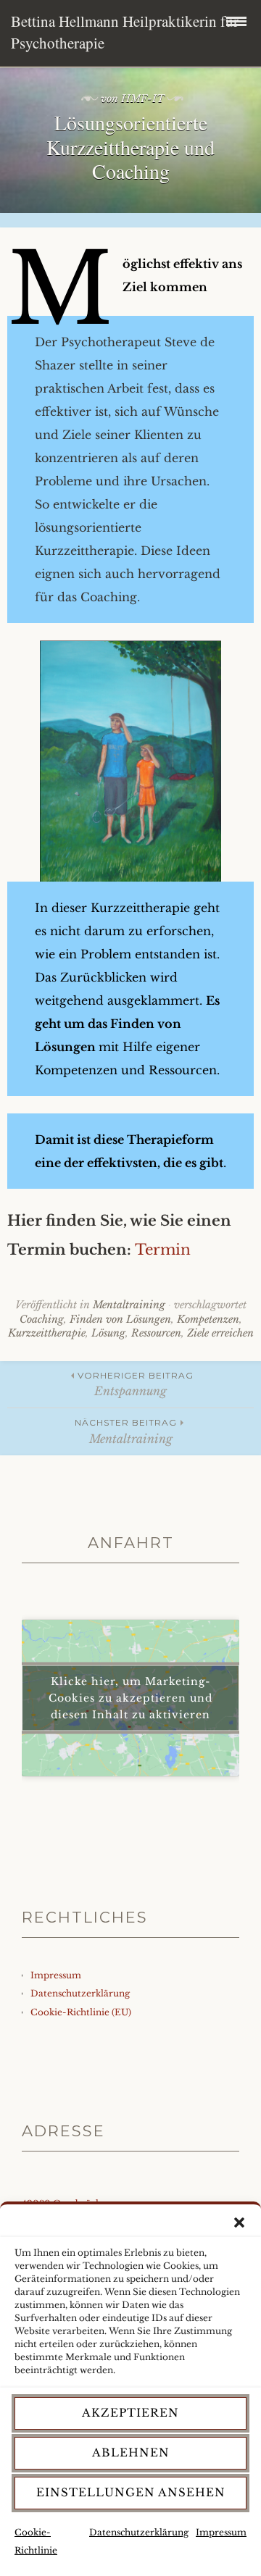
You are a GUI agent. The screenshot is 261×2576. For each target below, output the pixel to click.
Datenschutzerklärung (139, 2532)
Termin (163, 1250)
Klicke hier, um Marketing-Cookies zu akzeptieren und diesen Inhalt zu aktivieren (130, 1698)
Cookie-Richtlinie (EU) (81, 2012)
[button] (239, 2222)
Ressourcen (156, 1333)
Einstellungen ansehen (131, 2492)
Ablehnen (131, 2452)
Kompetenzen (208, 1319)
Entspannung (136, 1384)
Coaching (42, 1319)
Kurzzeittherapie (47, 1333)
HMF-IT (143, 99)
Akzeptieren (130, 2413)
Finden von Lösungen (120, 1319)
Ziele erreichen (220, 1333)
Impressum (221, 2532)
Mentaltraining (129, 1305)
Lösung (108, 1333)
